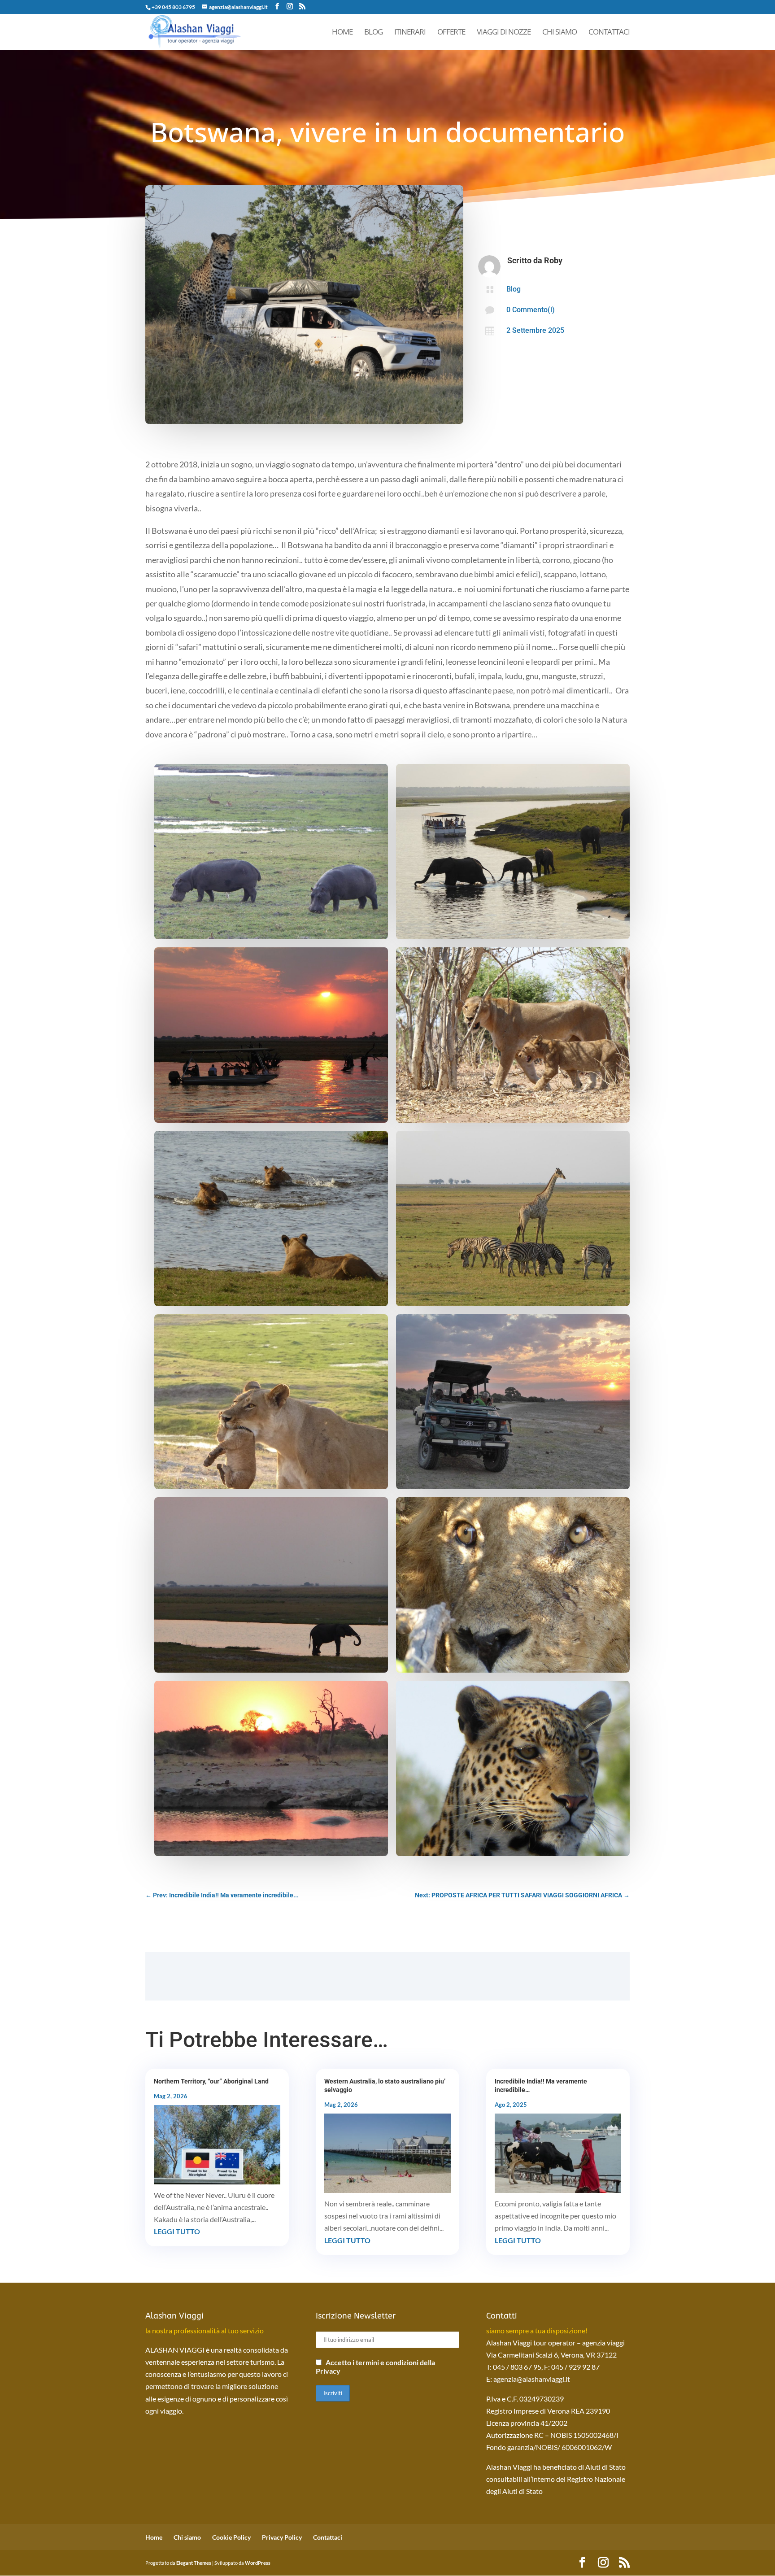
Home (342, 33)
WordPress (258, 2563)
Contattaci (609, 33)
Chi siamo (559, 33)
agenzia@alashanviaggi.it (532, 2379)
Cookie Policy (231, 2537)
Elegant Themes (194, 2563)
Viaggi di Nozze (504, 33)
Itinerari (410, 33)
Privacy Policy (282, 2537)
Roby (553, 260)
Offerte (451, 33)
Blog (373, 33)
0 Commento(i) (531, 310)
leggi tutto (177, 2231)
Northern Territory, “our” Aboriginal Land (211, 2081)
